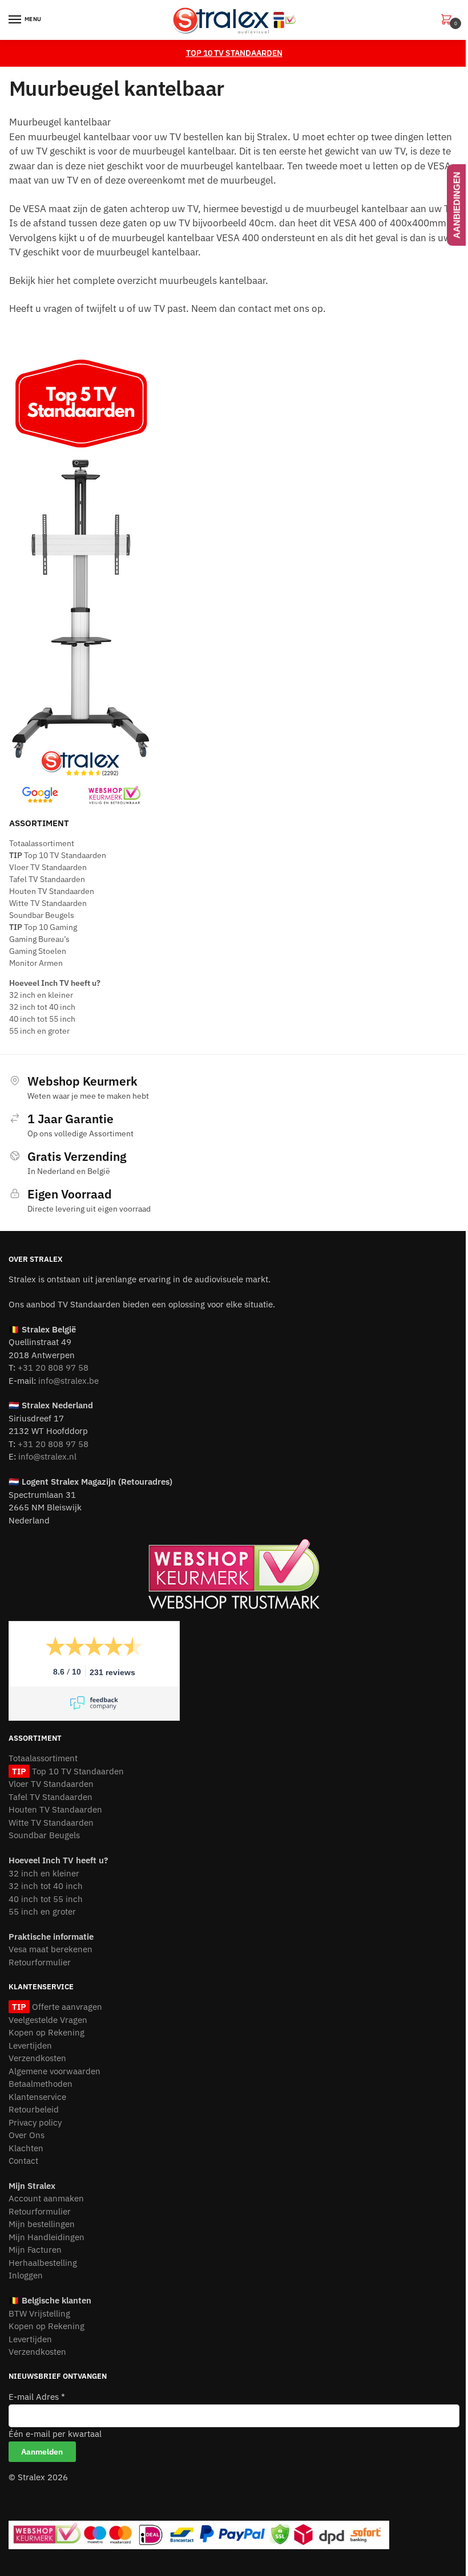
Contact (23, 2161)
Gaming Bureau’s (39, 939)
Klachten (26, 2148)
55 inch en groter (39, 1031)
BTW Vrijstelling (39, 2313)
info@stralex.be (68, 1381)
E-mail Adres (37, 2397)
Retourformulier (40, 1962)
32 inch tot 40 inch (42, 1007)
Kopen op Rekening (47, 2032)
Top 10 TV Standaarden (58, 855)
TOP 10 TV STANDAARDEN (234, 53)
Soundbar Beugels (42, 915)
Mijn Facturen (35, 2250)
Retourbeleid (34, 2109)
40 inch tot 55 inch (42, 1019)
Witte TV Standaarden (48, 903)
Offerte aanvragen (66, 2007)
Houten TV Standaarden (52, 891)
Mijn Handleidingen (47, 2237)
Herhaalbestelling (43, 2263)
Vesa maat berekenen (51, 1949)
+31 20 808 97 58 (53, 1368)
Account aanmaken (46, 2198)
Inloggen (26, 2275)
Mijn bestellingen (42, 2224)
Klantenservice (37, 2097)
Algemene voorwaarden (55, 2071)
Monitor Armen (36, 963)
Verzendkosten (37, 2058)
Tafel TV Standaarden (47, 879)
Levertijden (30, 2045)
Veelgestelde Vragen (48, 2020)
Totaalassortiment (42, 843)
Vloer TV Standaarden (48, 867)
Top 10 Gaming (43, 927)
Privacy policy (35, 2122)
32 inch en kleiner (41, 995)
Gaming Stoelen (38, 951)
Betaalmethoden (41, 2084)
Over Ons (27, 2135)
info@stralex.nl (47, 1456)
